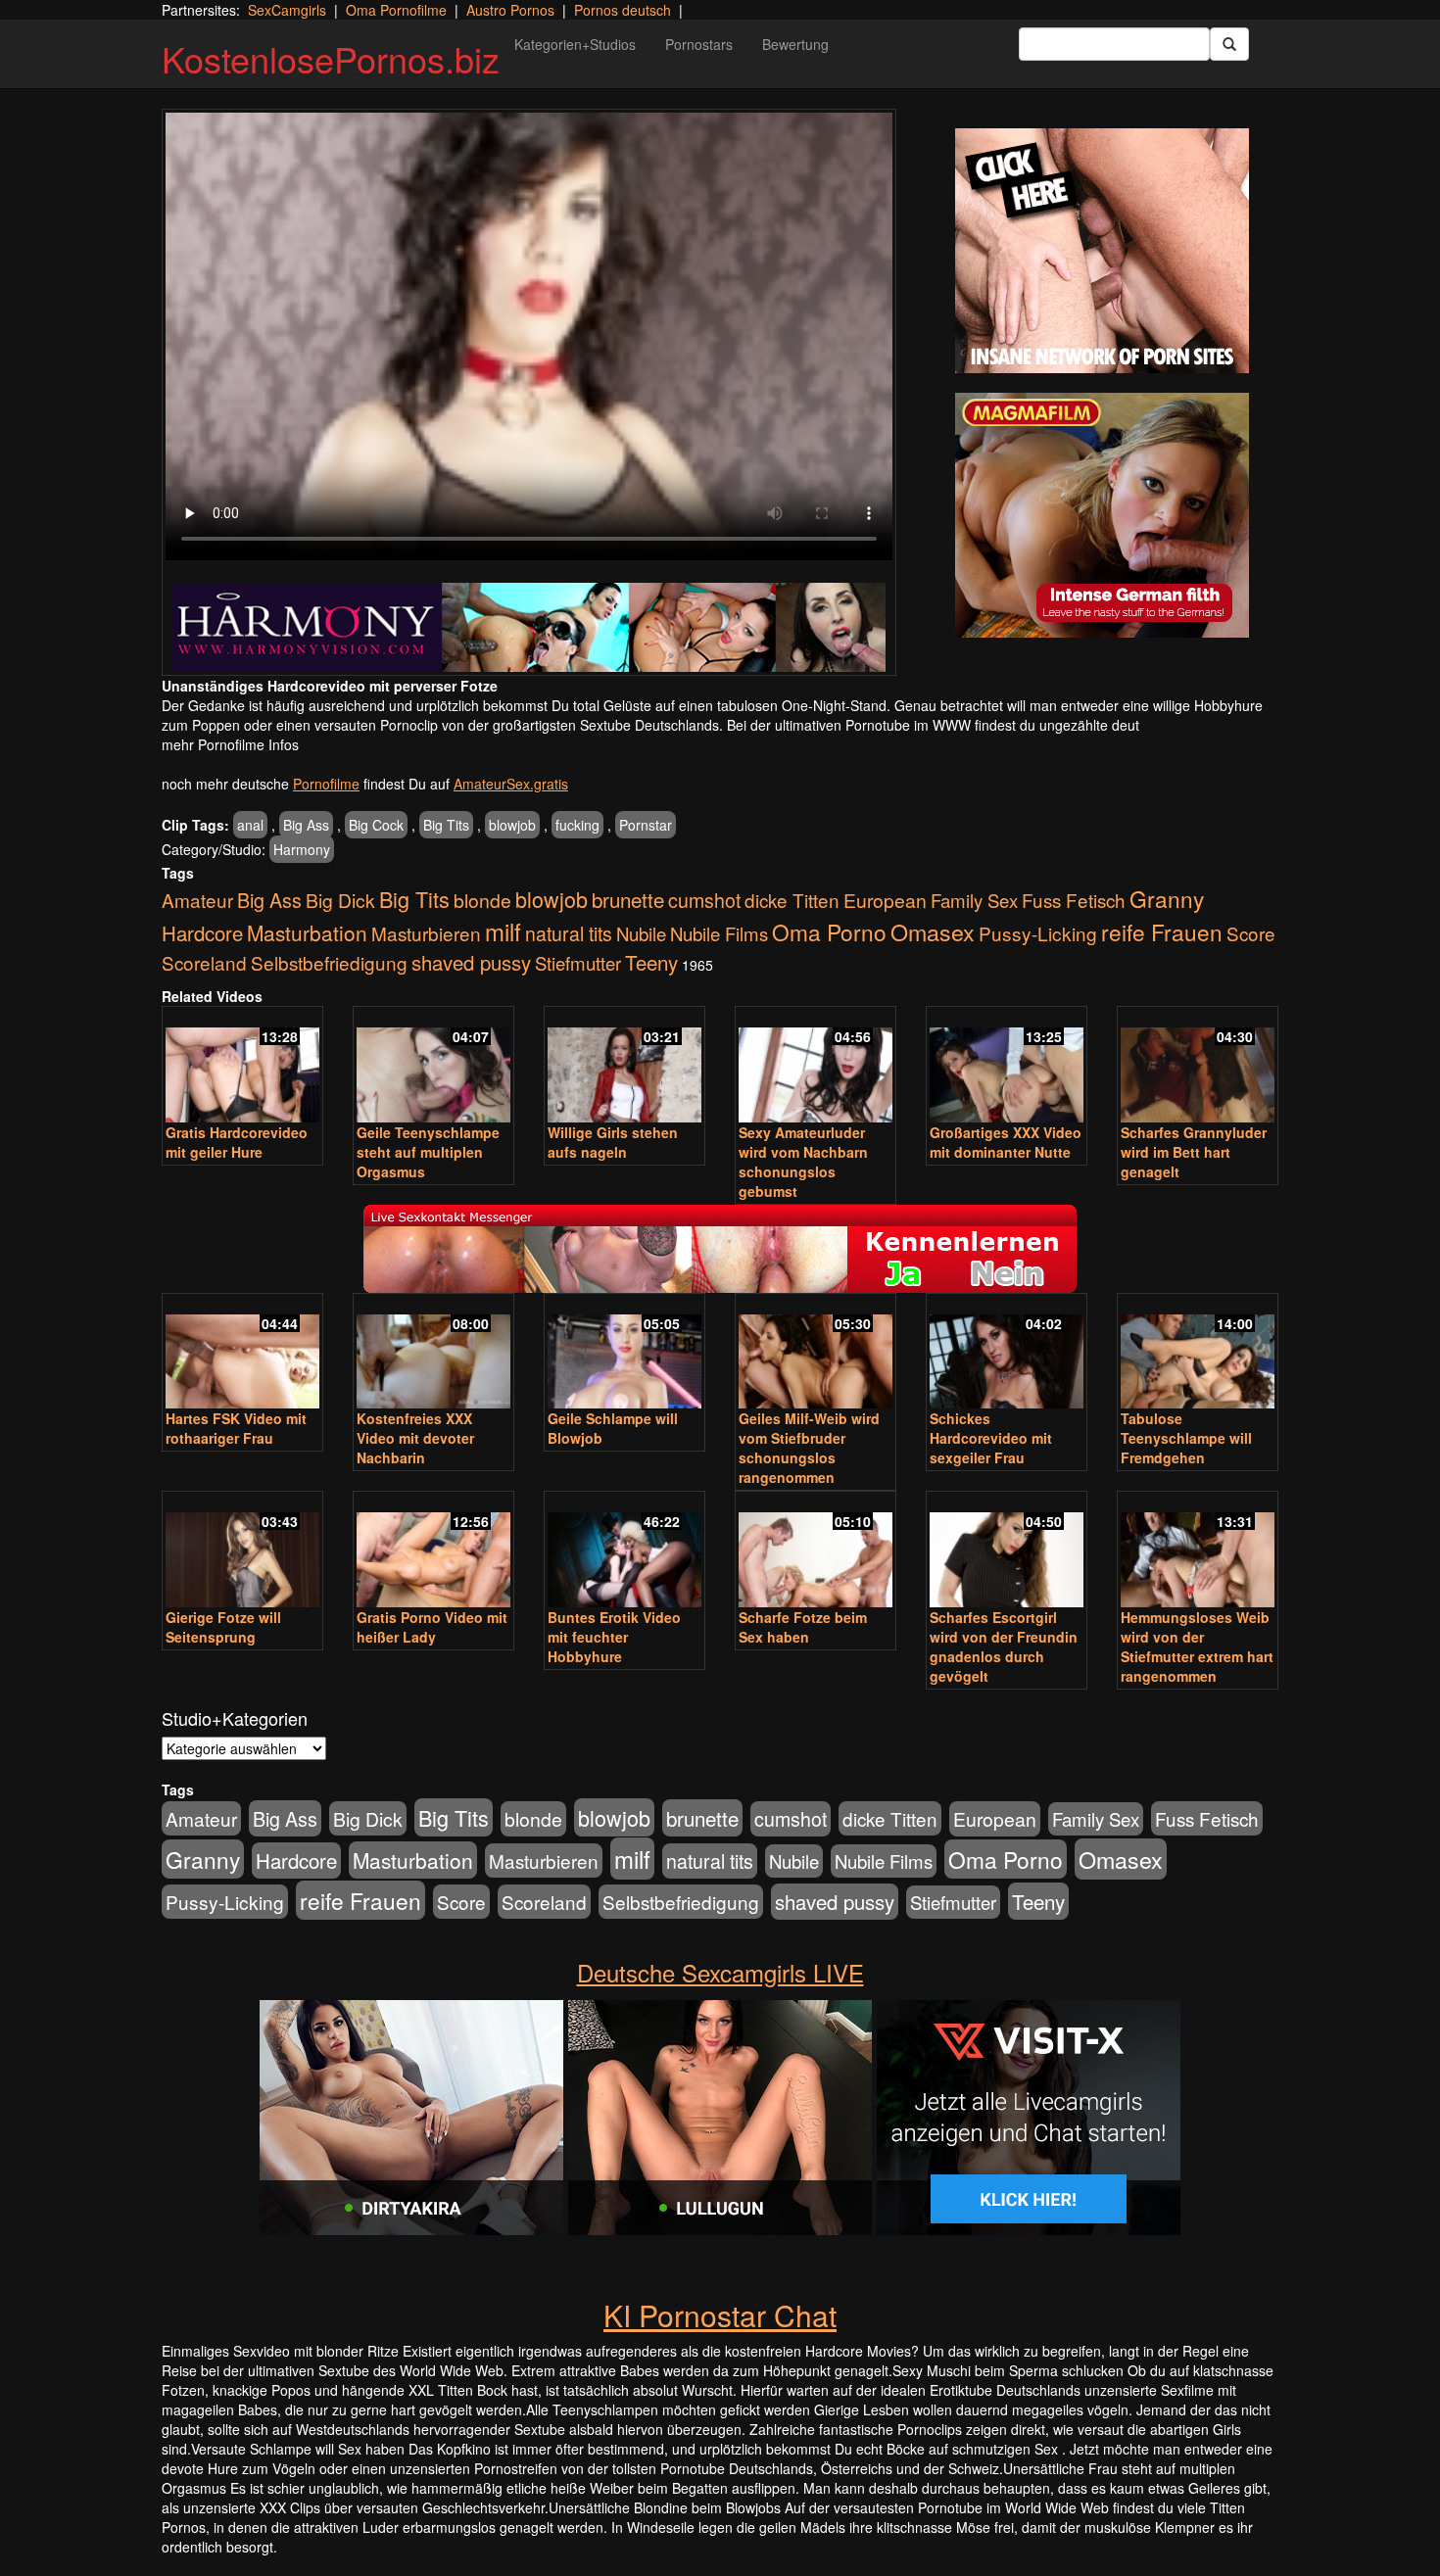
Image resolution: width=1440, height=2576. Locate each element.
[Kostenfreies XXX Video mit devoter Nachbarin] (433, 1353)
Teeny (651, 962)
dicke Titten (792, 900)
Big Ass (306, 825)
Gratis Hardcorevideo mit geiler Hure (237, 1142)
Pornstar (646, 825)
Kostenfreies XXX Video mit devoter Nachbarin (415, 1438)
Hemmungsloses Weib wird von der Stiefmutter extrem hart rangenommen (1197, 1646)
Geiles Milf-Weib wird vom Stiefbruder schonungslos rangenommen (809, 1448)
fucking (577, 825)
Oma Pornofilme (396, 10)
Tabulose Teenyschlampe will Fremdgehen (1186, 1438)
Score (1251, 933)
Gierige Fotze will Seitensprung (223, 1627)
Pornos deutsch (623, 10)
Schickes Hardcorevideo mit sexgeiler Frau (991, 1438)
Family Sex (974, 900)
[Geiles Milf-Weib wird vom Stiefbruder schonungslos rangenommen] (816, 1353)
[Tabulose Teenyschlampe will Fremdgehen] (1198, 1353)
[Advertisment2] (1102, 515)
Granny (1167, 898)
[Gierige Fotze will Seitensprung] (242, 1551)
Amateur (197, 900)
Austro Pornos (510, 10)
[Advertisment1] (1102, 251)
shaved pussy (471, 962)
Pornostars (699, 44)
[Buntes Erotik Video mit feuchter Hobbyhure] (624, 1551)
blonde (482, 900)
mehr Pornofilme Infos (230, 744)
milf (503, 931)
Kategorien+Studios (575, 44)
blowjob (512, 825)
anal (250, 825)
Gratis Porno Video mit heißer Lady (432, 1627)
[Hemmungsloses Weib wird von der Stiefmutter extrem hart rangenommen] (1198, 1551)
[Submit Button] (1229, 44)
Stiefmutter (578, 963)
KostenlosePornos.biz (331, 58)
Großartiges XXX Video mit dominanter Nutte (1006, 1142)
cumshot (704, 900)
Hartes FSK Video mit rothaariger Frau (236, 1428)
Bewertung (795, 44)
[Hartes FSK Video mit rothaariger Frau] (242, 1353)
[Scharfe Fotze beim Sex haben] (816, 1551)
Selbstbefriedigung (329, 962)
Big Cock (376, 825)
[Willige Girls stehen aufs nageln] (624, 1066)
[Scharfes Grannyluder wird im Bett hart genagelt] (1198, 1066)
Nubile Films (719, 933)
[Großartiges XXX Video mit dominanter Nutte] (1007, 1066)
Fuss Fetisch (1074, 900)
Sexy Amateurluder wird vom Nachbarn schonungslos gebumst (803, 1162)
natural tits (569, 933)
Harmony (302, 849)
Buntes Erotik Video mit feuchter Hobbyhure (614, 1637)
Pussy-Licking (1038, 933)
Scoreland (204, 962)
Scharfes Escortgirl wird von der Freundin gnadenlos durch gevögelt (1004, 1646)
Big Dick (340, 900)
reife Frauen (1162, 931)
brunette (628, 899)
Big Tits (446, 825)
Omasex (933, 931)
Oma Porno (829, 931)
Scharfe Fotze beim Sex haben (803, 1627)
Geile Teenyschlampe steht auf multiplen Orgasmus (428, 1152)
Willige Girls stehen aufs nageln (613, 1142)
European (885, 900)
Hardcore (202, 933)
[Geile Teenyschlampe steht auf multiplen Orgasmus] (433, 1066)
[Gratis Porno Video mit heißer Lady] (433, 1551)
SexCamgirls (287, 10)
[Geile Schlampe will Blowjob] (624, 1353)
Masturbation (307, 932)
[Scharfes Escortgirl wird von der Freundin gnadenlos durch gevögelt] (1007, 1551)
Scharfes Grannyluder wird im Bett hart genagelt (1194, 1152)
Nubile (641, 933)
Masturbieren (426, 933)
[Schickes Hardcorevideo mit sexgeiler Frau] (1007, 1353)
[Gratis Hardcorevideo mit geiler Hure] (242, 1066)
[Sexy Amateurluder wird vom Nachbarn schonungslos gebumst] (816, 1066)
